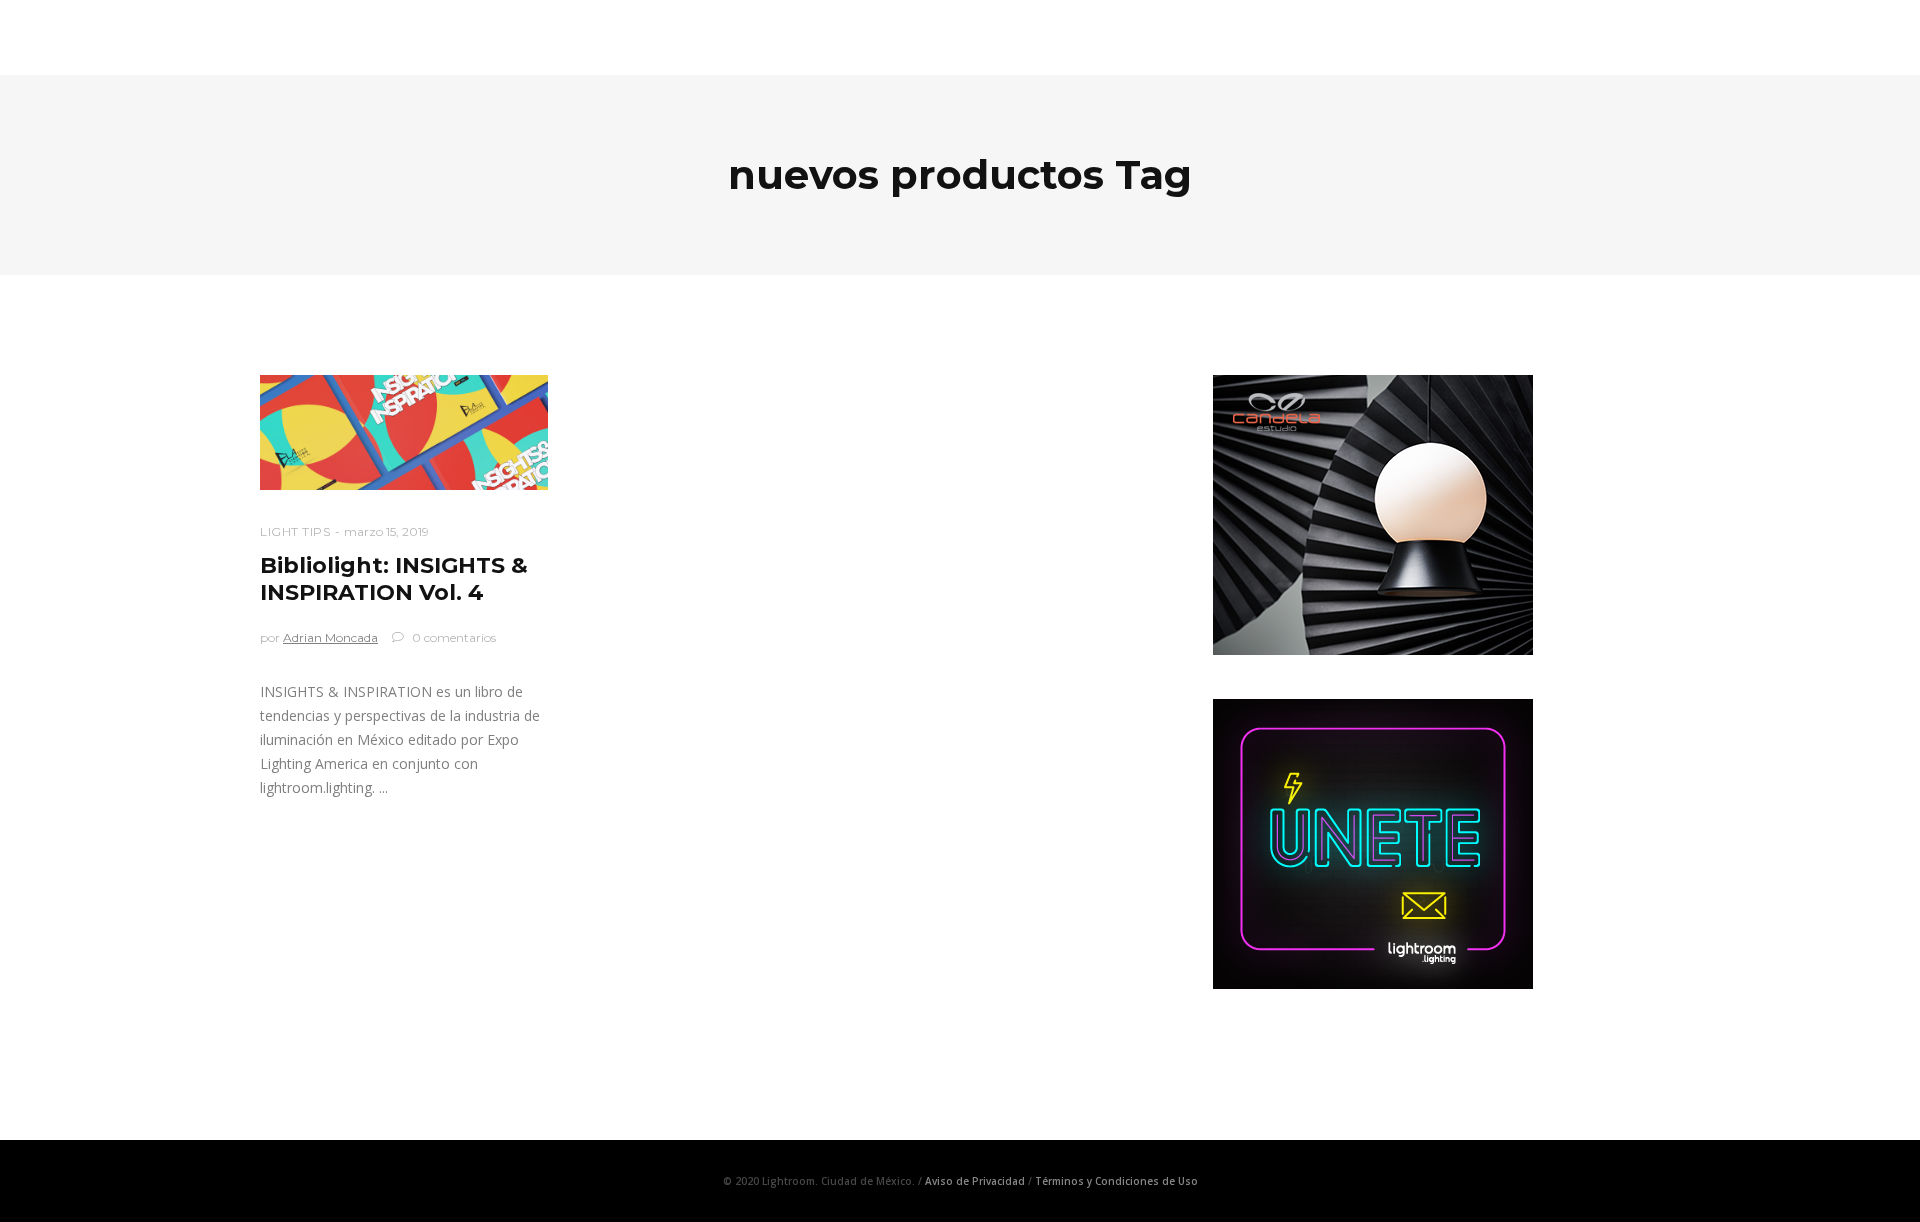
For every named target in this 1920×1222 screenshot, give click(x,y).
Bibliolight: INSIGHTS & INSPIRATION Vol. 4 (394, 579)
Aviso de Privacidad (975, 1181)
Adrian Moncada (330, 637)
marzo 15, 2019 (386, 531)
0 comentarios (452, 637)
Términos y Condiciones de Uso (1116, 1181)
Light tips (295, 531)
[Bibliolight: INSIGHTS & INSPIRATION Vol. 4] (404, 432)
